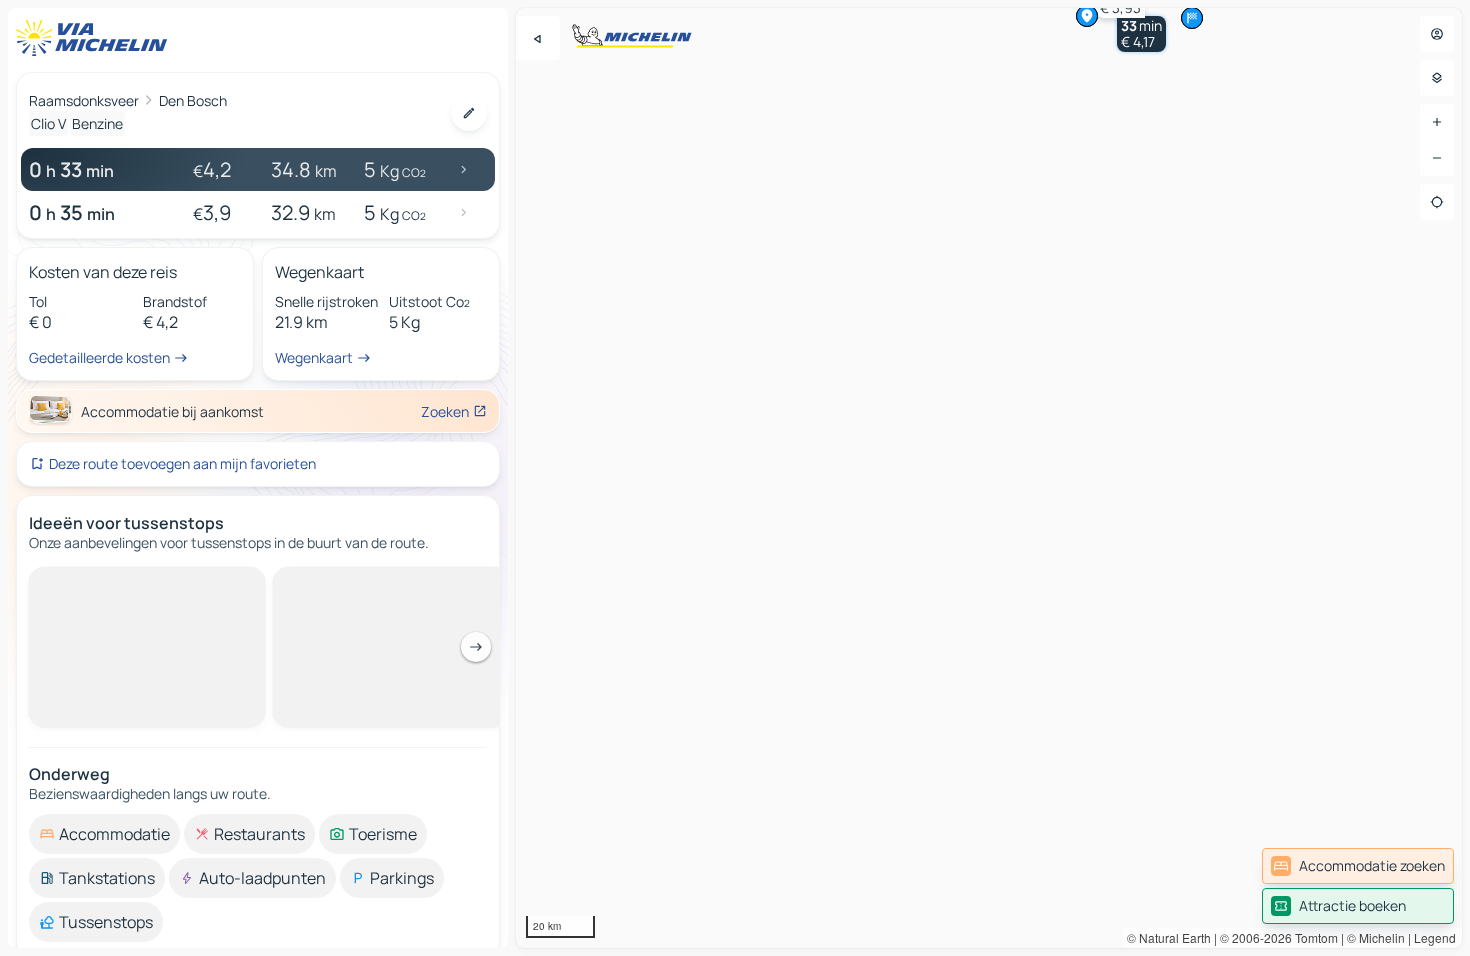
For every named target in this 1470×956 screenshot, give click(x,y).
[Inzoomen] (1437, 122)
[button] (1141, 34)
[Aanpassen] (469, 113)
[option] (104, 583)
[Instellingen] (1437, 78)
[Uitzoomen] (1437, 158)
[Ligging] (1437, 202)
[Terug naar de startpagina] (96, 38)
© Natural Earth (1169, 937)
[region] (989, 478)
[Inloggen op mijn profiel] (1437, 34)
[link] (1358, 866)
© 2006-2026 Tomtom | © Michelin (1312, 937)
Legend (1435, 937)
